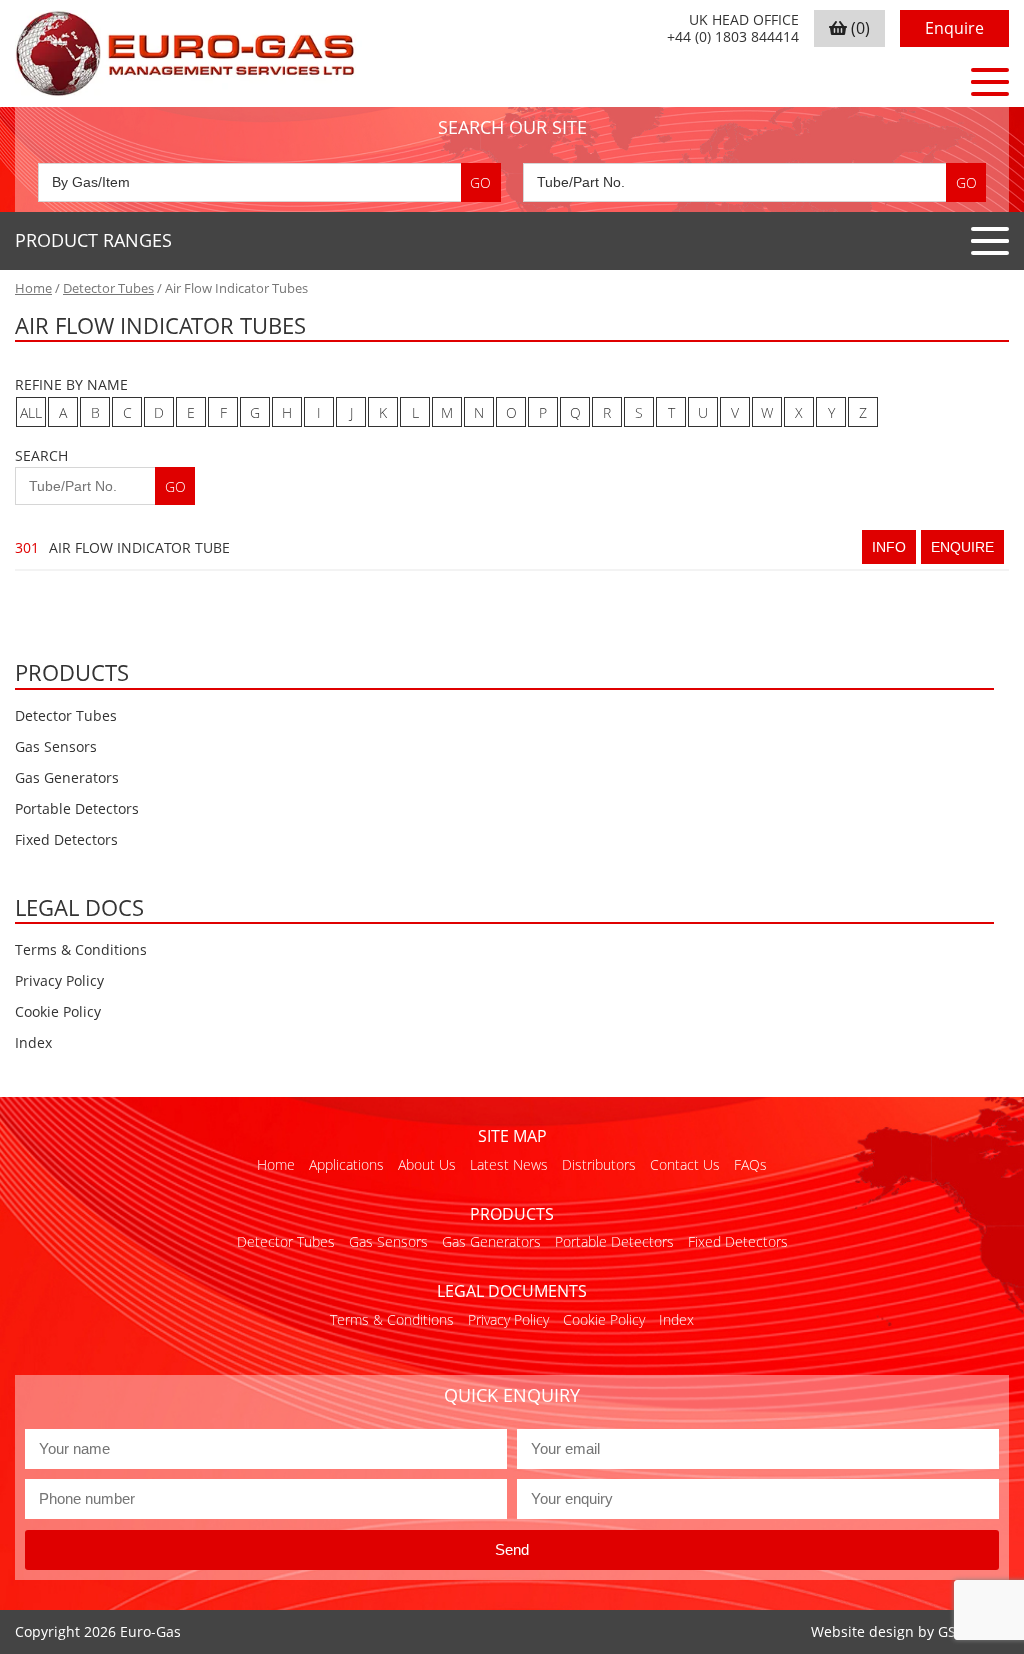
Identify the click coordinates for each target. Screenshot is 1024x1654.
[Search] (481, 182)
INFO (889, 547)
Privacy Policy (59, 980)
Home (33, 288)
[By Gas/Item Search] (269, 182)
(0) (858, 28)
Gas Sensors (56, 746)
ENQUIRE (962, 547)
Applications (346, 1164)
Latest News (509, 1164)
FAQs (750, 1164)
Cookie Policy (58, 1011)
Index (33, 1042)
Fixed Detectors (66, 839)
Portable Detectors (77, 808)
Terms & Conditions (81, 949)
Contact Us (685, 1164)
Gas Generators (67, 777)
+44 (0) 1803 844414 (733, 37)
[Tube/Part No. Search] (754, 182)
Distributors (599, 1164)
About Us (427, 1164)
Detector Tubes (108, 288)
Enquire (954, 28)
